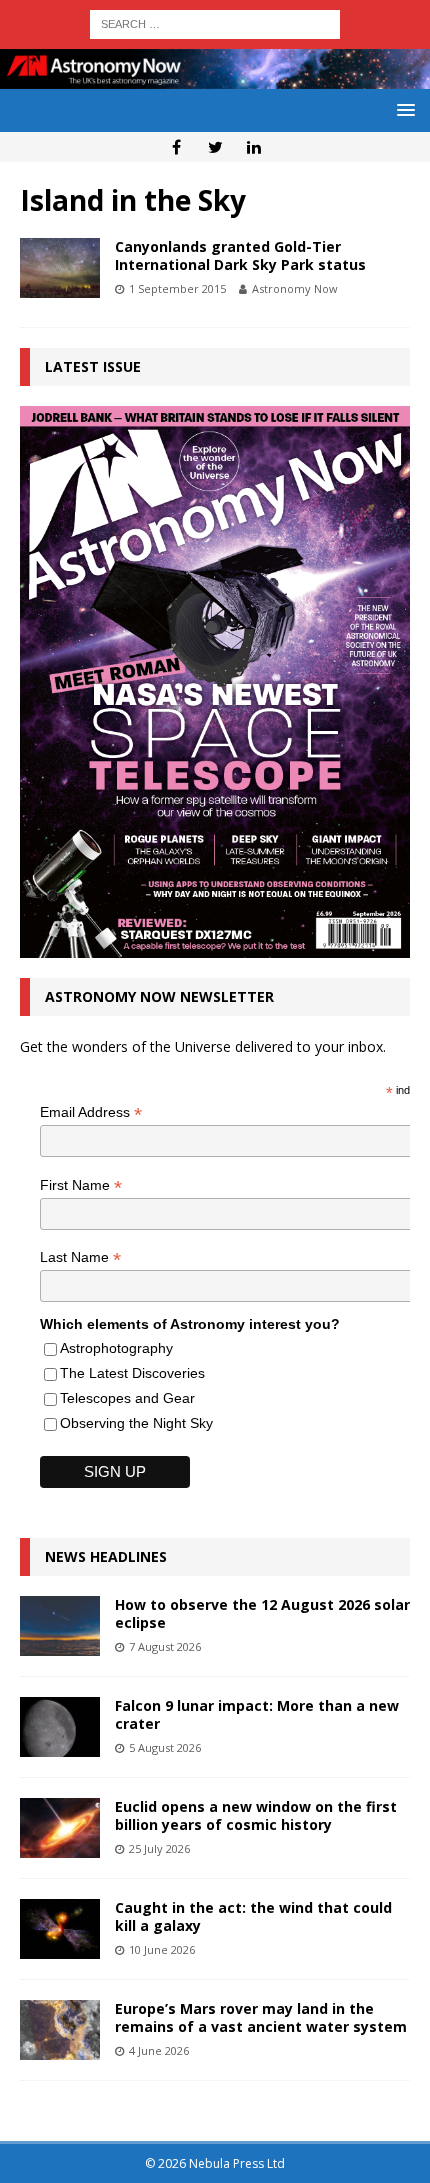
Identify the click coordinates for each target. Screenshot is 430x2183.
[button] (402, 109)
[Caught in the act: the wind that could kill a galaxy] (60, 1929)
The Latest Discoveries (132, 1373)
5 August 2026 (165, 1747)
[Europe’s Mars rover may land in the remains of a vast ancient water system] (60, 2030)
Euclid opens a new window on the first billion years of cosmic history (256, 1815)
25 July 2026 (159, 1848)
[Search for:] (215, 22)
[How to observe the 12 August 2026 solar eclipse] (60, 1626)
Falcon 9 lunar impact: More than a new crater (257, 1714)
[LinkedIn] (254, 147)
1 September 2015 (177, 288)
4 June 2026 (159, 2050)
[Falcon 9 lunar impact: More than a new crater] (60, 1727)
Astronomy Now (295, 288)
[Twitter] (215, 147)
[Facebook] (176, 147)
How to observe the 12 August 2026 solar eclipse (262, 1613)
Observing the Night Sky (136, 1423)
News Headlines (106, 1556)
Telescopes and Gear (127, 1398)
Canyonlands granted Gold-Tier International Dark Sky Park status (240, 255)
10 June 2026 (162, 1949)
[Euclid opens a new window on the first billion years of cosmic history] (60, 1828)
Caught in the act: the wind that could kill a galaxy (253, 1916)
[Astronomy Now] (215, 76)
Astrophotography (116, 1348)
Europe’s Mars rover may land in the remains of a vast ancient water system (261, 2017)
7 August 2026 (165, 1646)
